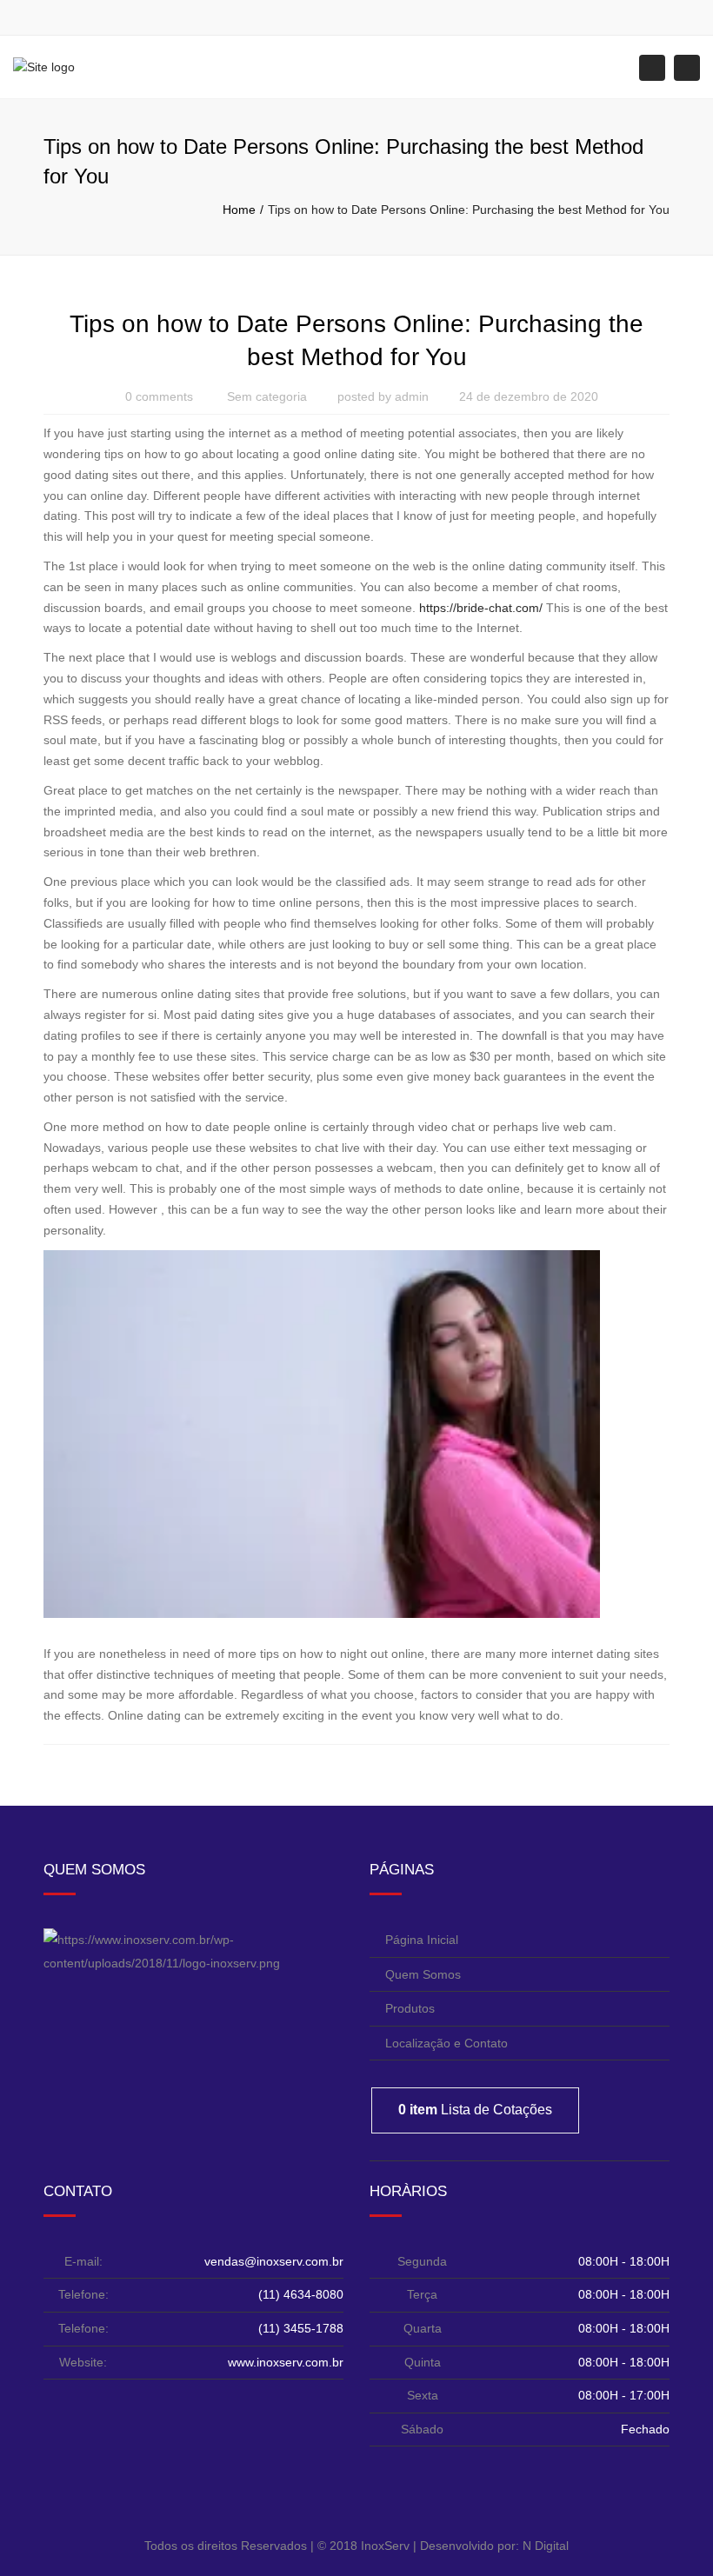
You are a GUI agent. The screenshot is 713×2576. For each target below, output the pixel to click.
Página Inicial (422, 1940)
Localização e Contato (446, 2043)
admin (412, 396)
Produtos (410, 2008)
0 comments (159, 396)
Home (239, 210)
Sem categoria (267, 396)
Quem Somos (423, 1974)
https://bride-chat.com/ (481, 608)
